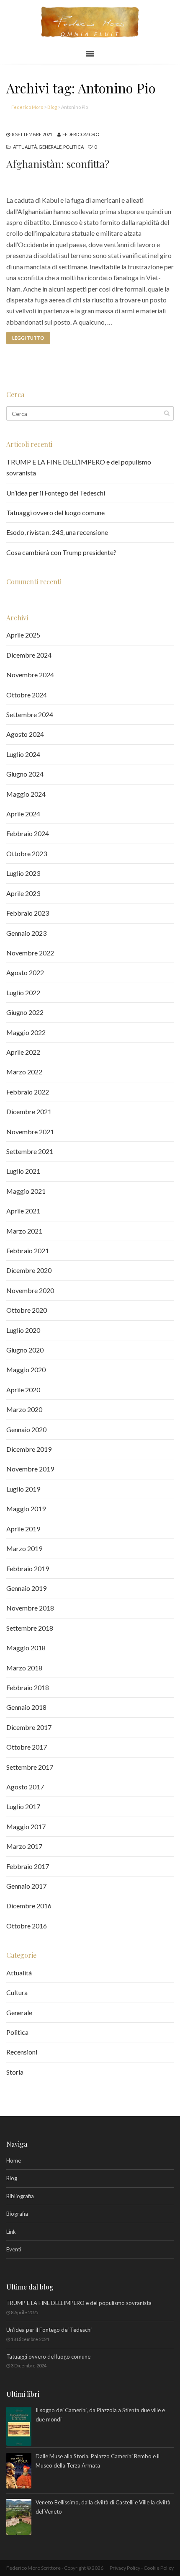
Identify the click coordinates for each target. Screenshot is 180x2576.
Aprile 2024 (23, 814)
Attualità (25, 147)
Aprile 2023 (23, 893)
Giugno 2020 (25, 1350)
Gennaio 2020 (26, 1429)
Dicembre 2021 (29, 1111)
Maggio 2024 (26, 794)
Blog (12, 2178)
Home (14, 2160)
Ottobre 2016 (27, 1926)
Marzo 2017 (24, 1846)
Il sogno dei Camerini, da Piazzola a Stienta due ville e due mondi (100, 2415)
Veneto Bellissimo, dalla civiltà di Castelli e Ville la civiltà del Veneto (103, 2507)
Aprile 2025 (23, 635)
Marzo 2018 (24, 1668)
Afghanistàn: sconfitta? (58, 164)
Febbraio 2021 (28, 1251)
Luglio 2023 (23, 873)
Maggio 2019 (26, 1509)
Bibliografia (20, 2196)
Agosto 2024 (25, 734)
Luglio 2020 (23, 1330)
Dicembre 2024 (29, 655)
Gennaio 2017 (26, 1886)
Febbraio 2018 (28, 1687)
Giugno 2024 (25, 774)
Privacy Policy (125, 2568)
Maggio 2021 (26, 1191)
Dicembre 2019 (29, 1449)
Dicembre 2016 (29, 1906)
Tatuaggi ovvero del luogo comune (55, 512)
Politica (73, 147)
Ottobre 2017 (27, 1747)
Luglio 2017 (23, 1806)
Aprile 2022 (23, 1052)
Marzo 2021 (24, 1231)
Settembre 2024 (30, 714)
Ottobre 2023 (27, 853)
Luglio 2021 (23, 1171)
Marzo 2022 (24, 1072)
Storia (15, 2072)
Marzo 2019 (24, 1548)
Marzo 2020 (24, 1409)
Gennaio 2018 (26, 1707)
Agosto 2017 (25, 1787)
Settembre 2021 (30, 1151)
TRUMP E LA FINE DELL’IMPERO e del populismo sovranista (79, 2303)
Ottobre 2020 (27, 1310)
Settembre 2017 (30, 1767)
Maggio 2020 (26, 1369)
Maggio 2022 (26, 1032)
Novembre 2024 (30, 675)
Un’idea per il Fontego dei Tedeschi (56, 493)
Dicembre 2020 (29, 1270)
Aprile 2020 (23, 1390)
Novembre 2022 (30, 953)
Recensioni (22, 2052)
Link (11, 2232)
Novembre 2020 (30, 1290)
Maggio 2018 (26, 1648)
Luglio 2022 (23, 992)
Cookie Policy (159, 2568)
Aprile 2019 (23, 1529)
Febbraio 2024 (28, 833)
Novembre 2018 (30, 1608)
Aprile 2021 (23, 1211)
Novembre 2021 (30, 1132)
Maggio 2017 (26, 1826)
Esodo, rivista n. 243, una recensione (57, 532)
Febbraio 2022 (28, 1092)
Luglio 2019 (23, 1489)
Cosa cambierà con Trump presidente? (61, 552)
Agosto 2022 (25, 972)
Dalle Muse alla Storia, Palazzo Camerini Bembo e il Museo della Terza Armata (98, 2461)
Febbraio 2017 (28, 1866)
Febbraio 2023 (28, 913)
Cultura (17, 1992)
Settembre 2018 (30, 1628)
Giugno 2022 (25, 1012)
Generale (50, 147)
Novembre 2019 (30, 1469)
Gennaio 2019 (26, 1588)
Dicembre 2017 (29, 1727)
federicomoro (81, 134)
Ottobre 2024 (27, 695)
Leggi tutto (28, 338)
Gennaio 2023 (26, 933)
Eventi (14, 2249)
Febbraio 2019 (28, 1568)
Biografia (17, 2214)
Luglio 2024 (23, 754)
